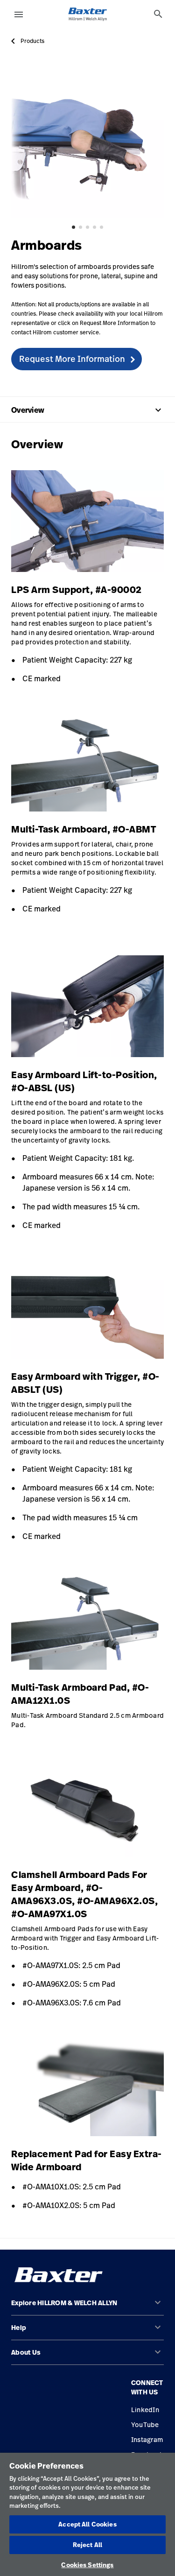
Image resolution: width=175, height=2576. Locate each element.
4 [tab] (94, 227)
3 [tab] (87, 227)
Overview (87, 410)
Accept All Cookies (87, 2524)
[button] (87, 2307)
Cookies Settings (87, 2565)
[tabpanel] (87, 142)
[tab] (158, 14)
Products (32, 41)
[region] (87, 2514)
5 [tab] (101, 227)
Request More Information (72, 359)
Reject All (87, 2545)
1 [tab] (73, 227)
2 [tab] (80, 227)
